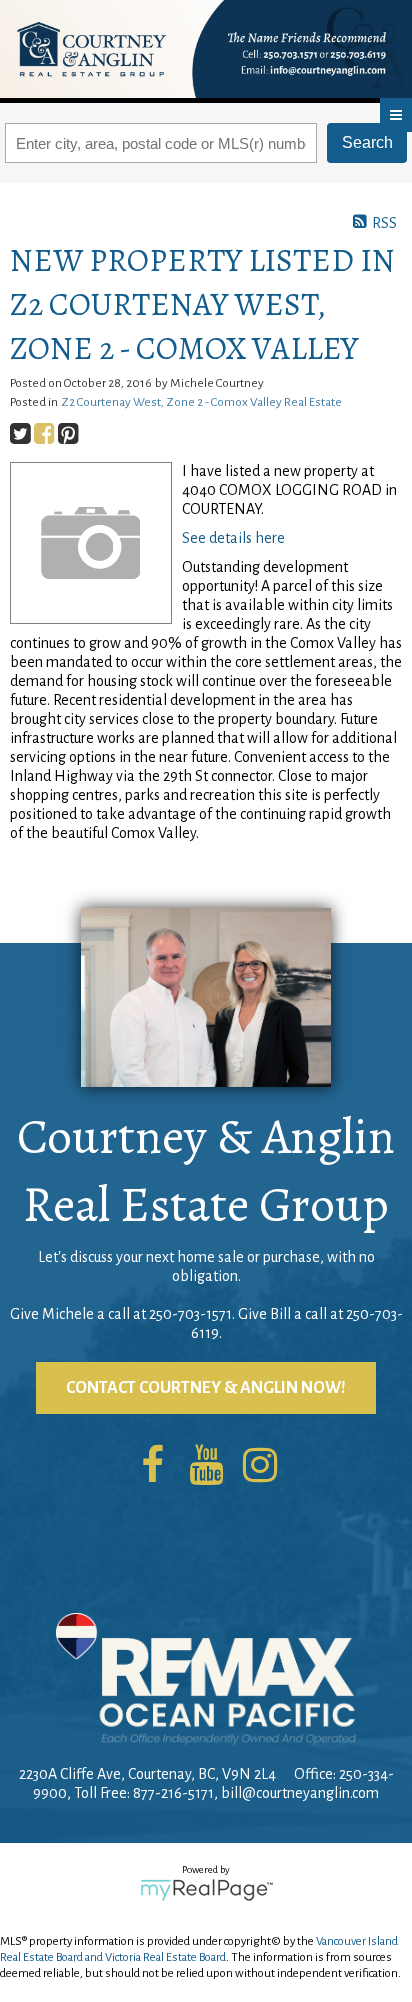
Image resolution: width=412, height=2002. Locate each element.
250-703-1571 (190, 1314)
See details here (233, 538)
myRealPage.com (206, 1890)
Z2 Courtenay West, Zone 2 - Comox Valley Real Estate (201, 402)
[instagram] (260, 1467)
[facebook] (152, 1467)
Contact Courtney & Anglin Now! (206, 1388)
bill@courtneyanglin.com (300, 1793)
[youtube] (206, 1467)
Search (367, 142)
